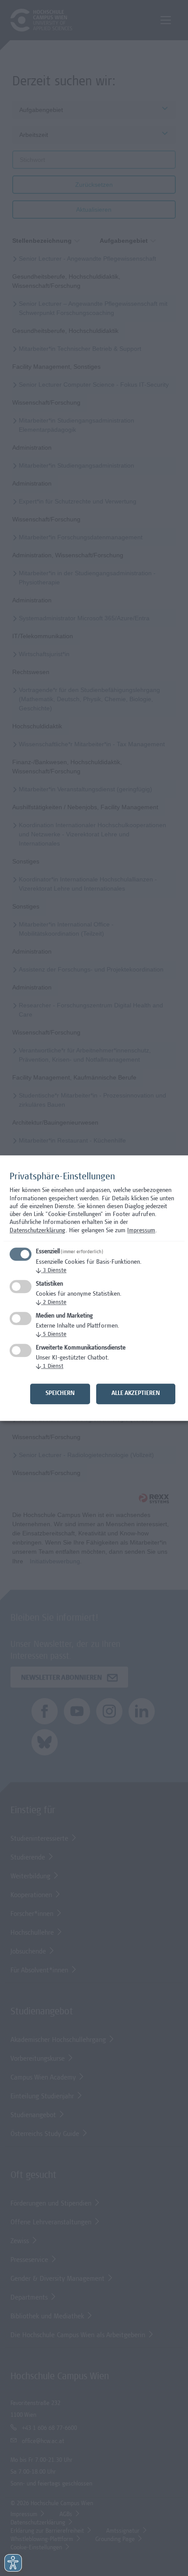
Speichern (60, 1394)
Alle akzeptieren (136, 1394)
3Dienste (51, 1271)
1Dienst (50, 1367)
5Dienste (51, 1335)
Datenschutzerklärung (38, 1231)
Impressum (141, 1231)
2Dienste (51, 1303)
